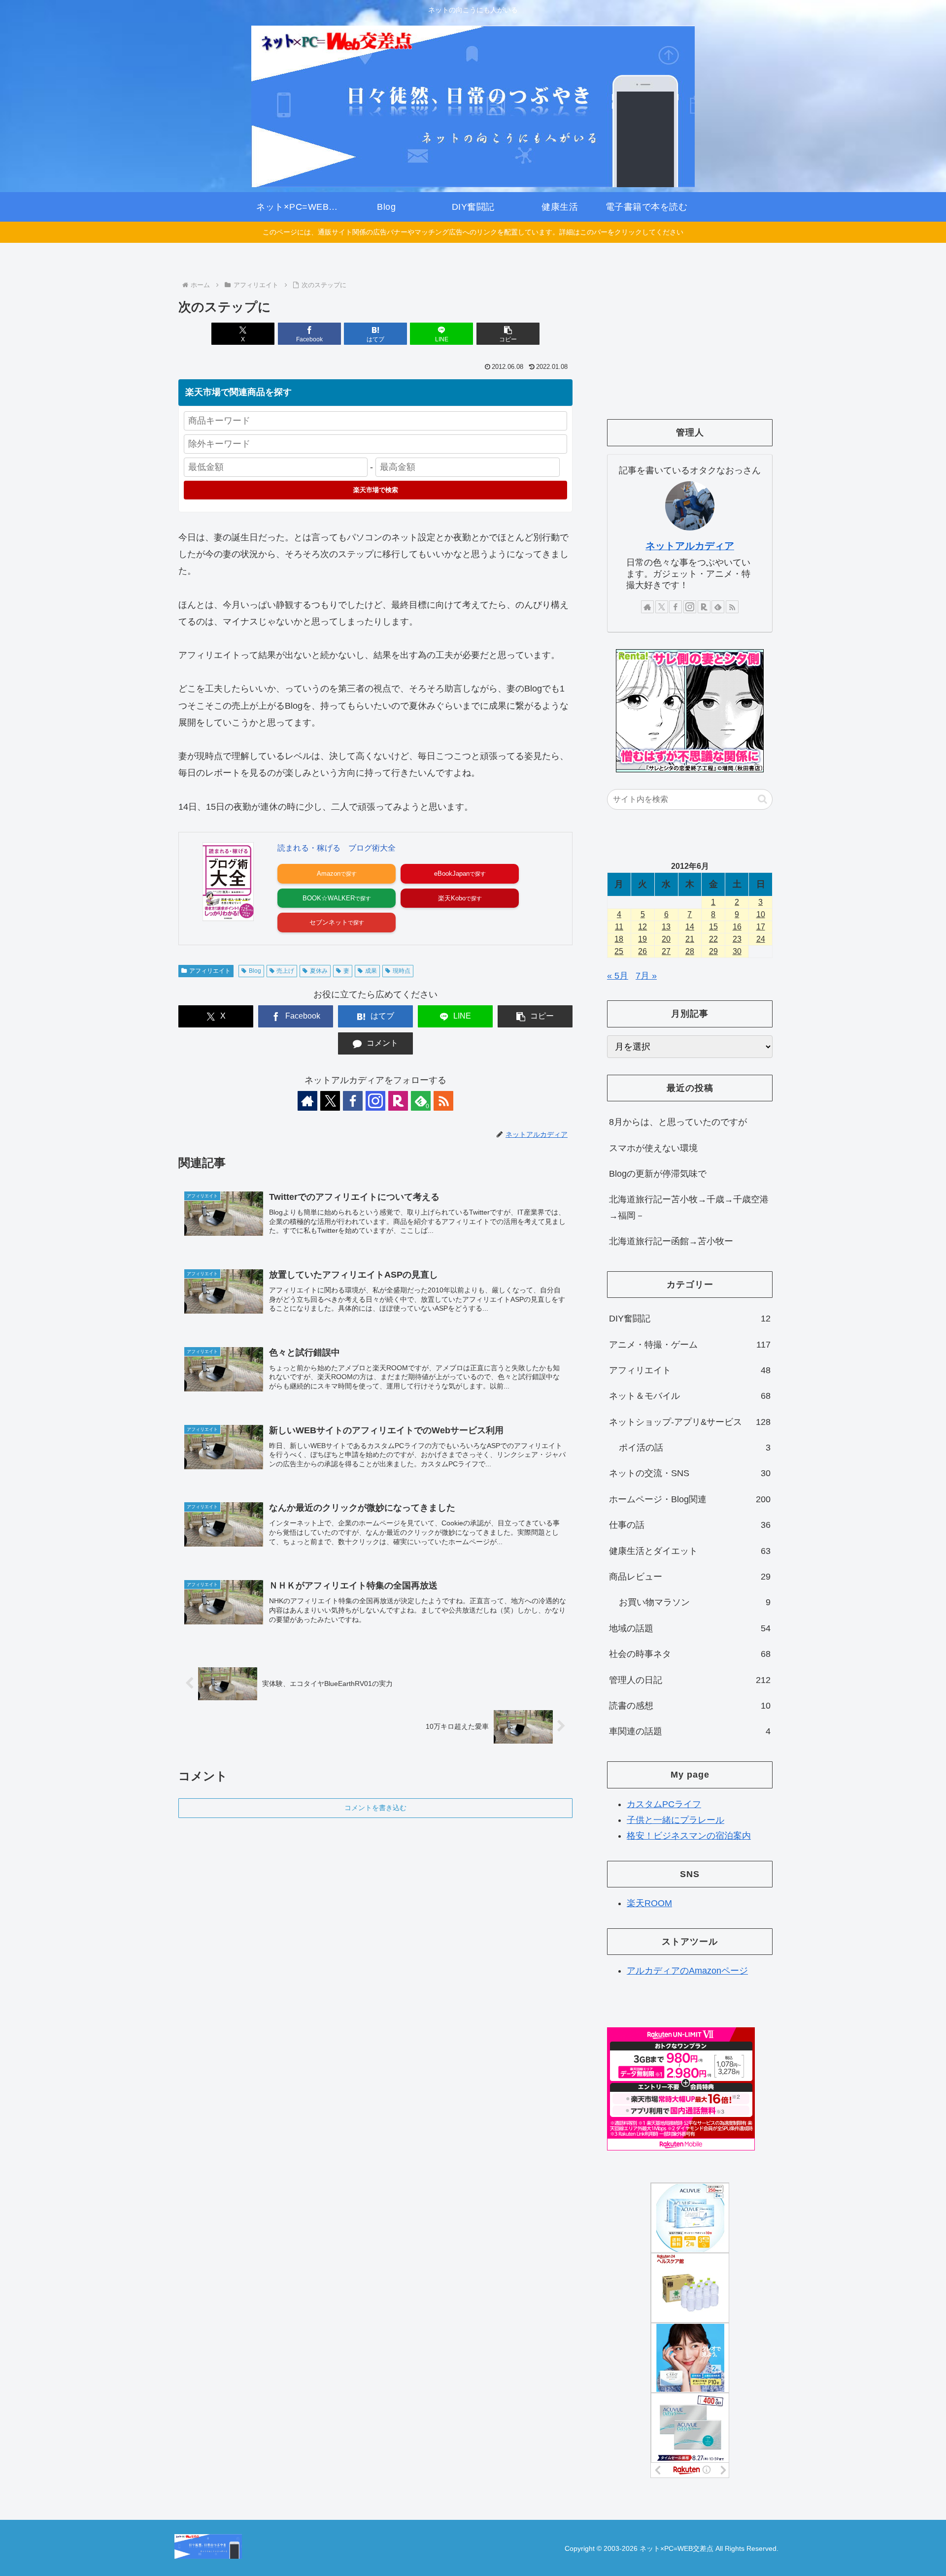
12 (642, 927)
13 (666, 927)
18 (619, 939)
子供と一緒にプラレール (676, 1820)
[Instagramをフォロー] (375, 1101)
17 (761, 927)
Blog (255, 971)
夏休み (319, 971)
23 (737, 939)
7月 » (646, 976)
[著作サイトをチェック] (307, 1101)
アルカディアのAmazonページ (687, 1971)
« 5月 (618, 976)
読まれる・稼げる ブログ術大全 (337, 848)
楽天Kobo (452, 898)
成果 (371, 971)
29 (713, 951)
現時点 (402, 971)
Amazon (329, 874)
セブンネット (329, 922)
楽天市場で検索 (376, 490)
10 (761, 914)
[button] (508, 334)
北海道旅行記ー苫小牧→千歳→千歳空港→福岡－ (689, 1207)
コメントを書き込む (375, 1808)
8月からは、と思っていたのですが (678, 1122)
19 (642, 939)
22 (713, 939)
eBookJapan (452, 874)
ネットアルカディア (690, 546)
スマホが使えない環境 (653, 1148)
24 (761, 939)
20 (666, 939)
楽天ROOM (649, 1903)
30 (737, 951)
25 (619, 951)
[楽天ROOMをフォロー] (398, 1101)
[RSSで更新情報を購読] (443, 1101)
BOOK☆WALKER (329, 898)
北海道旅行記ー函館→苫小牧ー (671, 1241)
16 (737, 927)
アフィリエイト (210, 971)
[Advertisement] (690, 333)
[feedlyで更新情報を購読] (718, 607)
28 (690, 951)
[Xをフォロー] (330, 1101)
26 (642, 951)
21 (690, 939)
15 (713, 927)
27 (666, 951)
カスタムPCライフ (664, 1804)
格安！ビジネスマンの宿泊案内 (689, 1836)
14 (690, 927)
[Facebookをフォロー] (353, 1101)
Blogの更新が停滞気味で (658, 1174)
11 (619, 927)
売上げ (285, 971)
